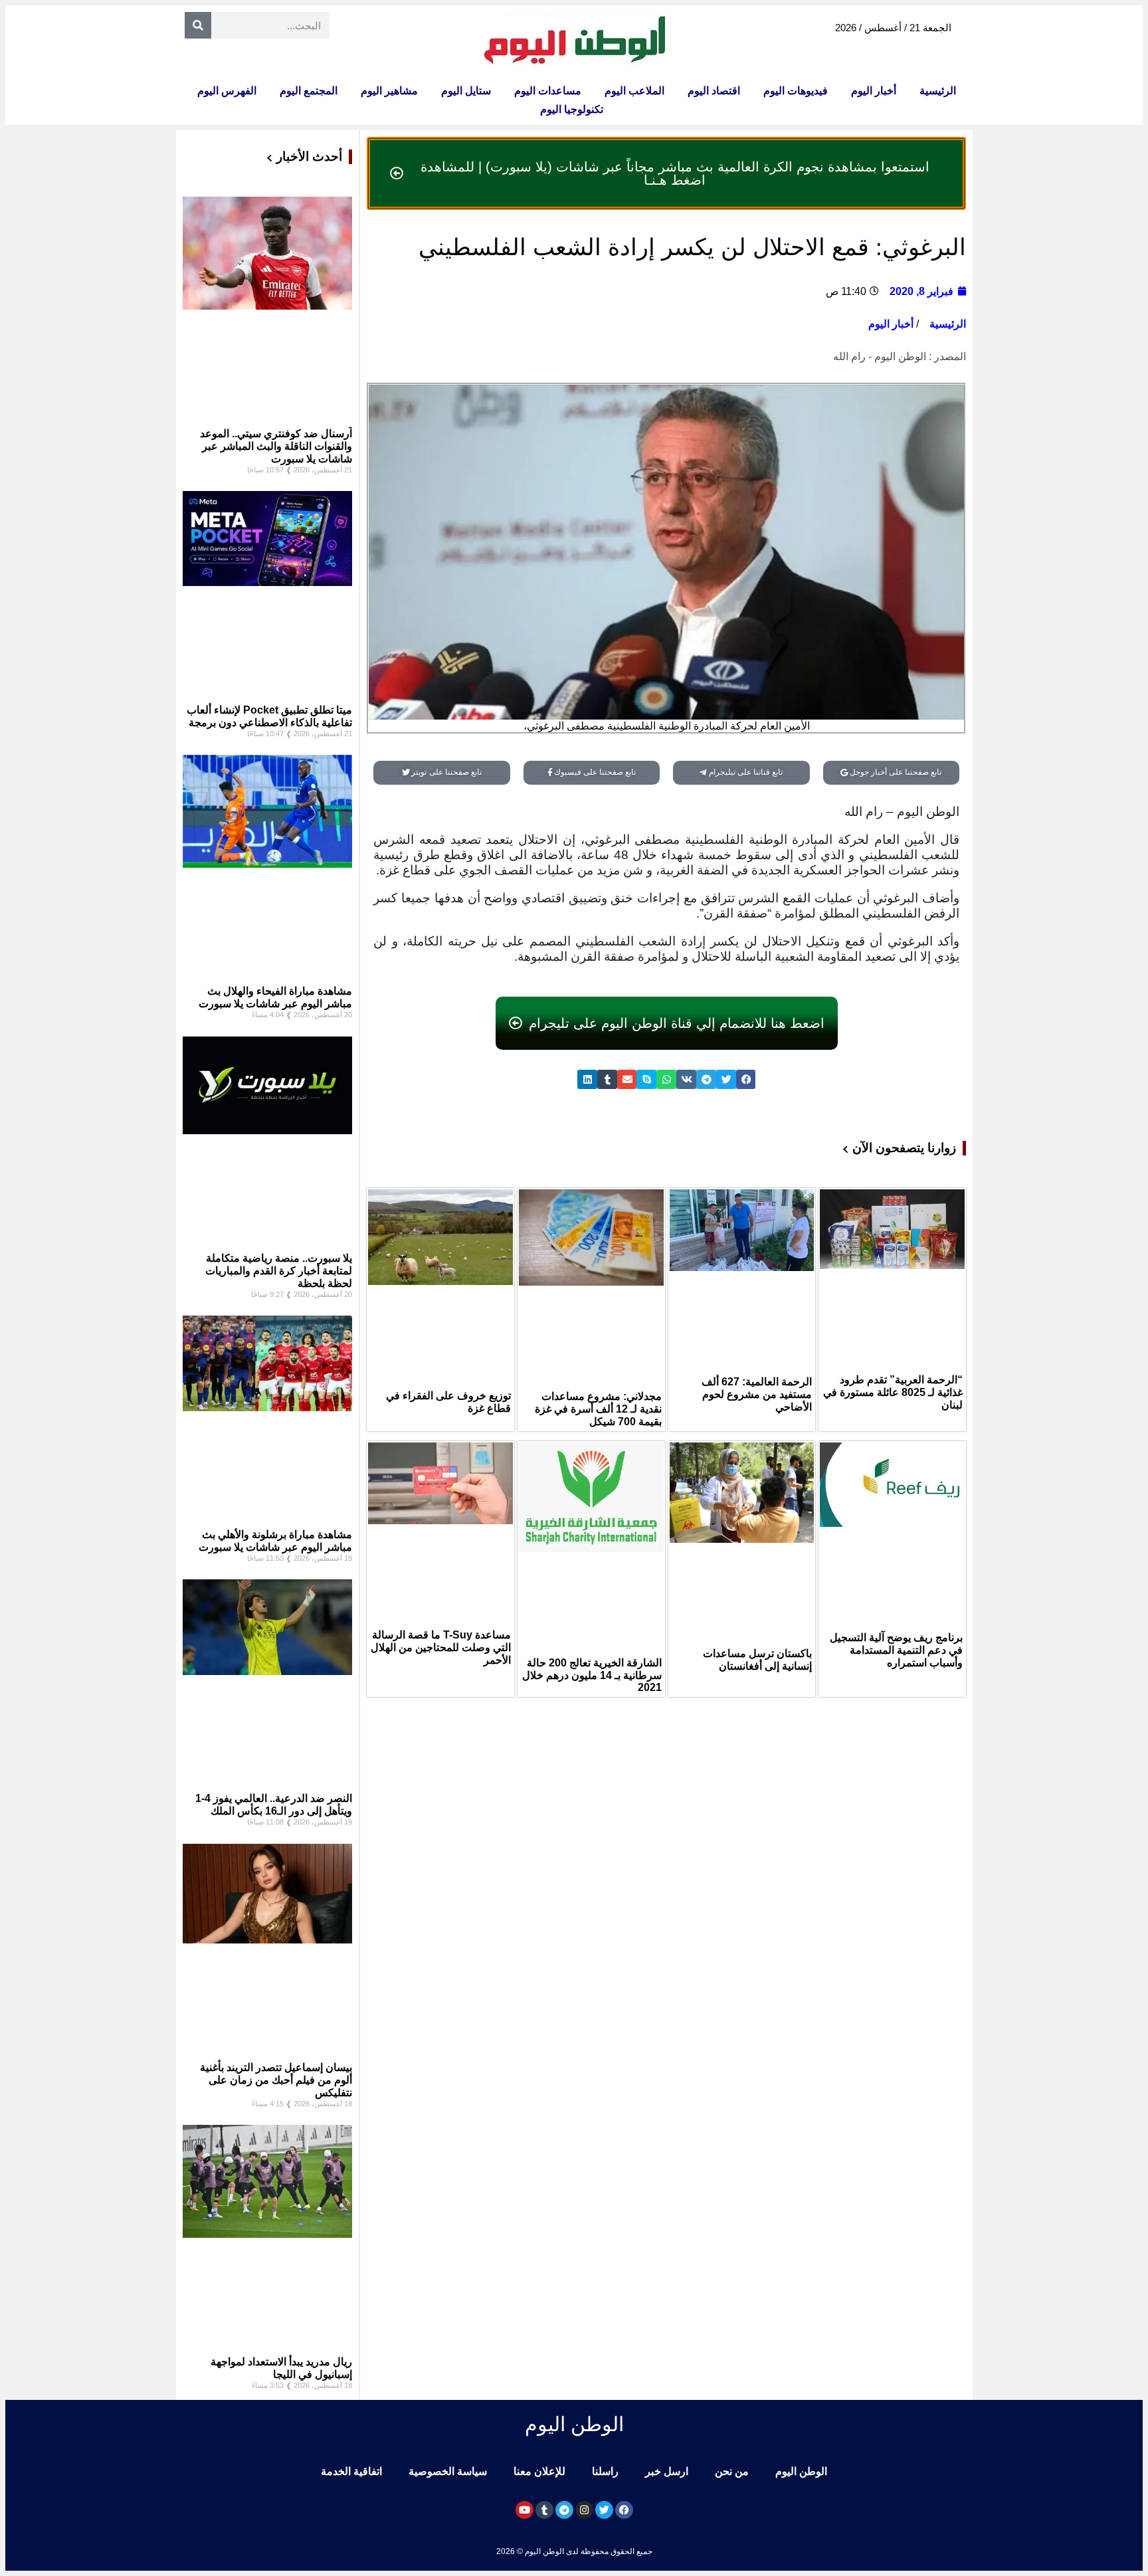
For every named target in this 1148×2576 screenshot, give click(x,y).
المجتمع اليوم (309, 91)
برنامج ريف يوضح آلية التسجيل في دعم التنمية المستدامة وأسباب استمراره (896, 1650)
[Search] (198, 25)
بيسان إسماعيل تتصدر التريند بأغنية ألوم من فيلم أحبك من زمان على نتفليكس (276, 2080)
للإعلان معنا (539, 2471)
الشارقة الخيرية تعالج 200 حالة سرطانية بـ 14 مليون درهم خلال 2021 (592, 1675)
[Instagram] (584, 2510)
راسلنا (605, 2471)
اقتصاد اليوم (714, 91)
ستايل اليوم (466, 91)
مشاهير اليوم (389, 91)
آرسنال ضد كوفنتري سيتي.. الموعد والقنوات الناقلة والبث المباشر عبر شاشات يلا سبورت (276, 446)
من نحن (732, 2471)
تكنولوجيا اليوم (572, 109)
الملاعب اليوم (634, 91)
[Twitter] (604, 2510)
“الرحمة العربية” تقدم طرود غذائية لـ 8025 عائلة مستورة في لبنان (893, 1392)
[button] (746, 1079)
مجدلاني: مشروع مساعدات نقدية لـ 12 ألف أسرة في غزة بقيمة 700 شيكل (598, 1409)
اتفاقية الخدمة (351, 2471)
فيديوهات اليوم (796, 91)
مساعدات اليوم (548, 91)
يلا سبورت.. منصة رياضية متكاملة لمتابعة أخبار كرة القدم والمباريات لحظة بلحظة (279, 1271)
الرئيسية (938, 91)
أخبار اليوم (874, 91)
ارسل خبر (667, 2471)
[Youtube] (525, 2510)
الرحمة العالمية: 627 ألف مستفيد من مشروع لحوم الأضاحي (757, 1394)
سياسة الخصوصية (448, 2471)
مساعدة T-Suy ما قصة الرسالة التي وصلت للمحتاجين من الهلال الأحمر (441, 1647)
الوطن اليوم (801, 2471)
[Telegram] (564, 2510)
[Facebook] (624, 2510)
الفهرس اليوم (227, 91)
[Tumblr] (544, 2510)
